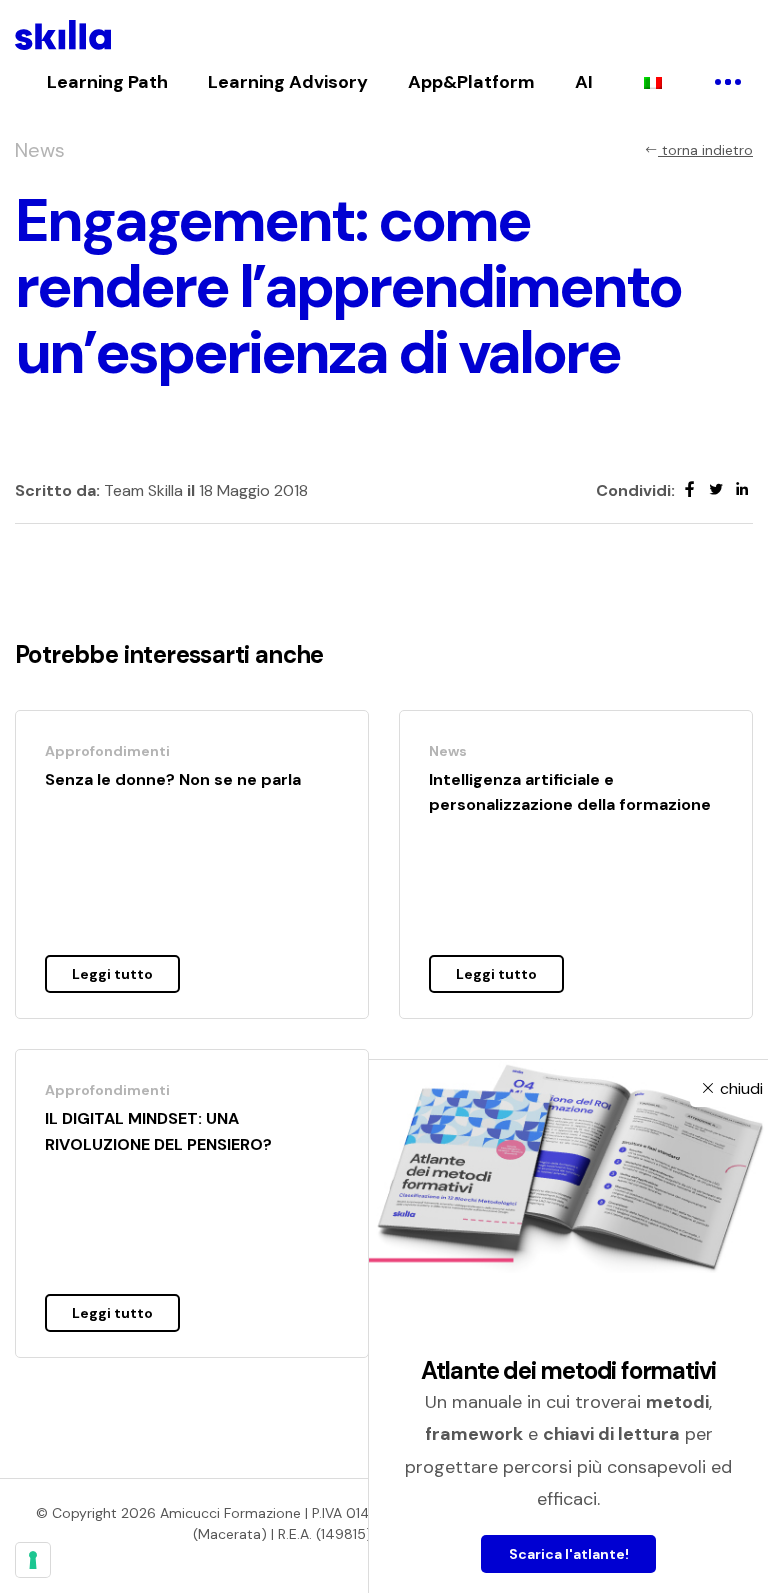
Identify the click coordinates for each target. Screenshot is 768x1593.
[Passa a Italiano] (653, 82)
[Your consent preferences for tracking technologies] (33, 1560)
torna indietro (705, 150)
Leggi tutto (112, 974)
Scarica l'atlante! (569, 1554)
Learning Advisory (288, 82)
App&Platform (471, 82)
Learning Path (107, 82)
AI (584, 82)
